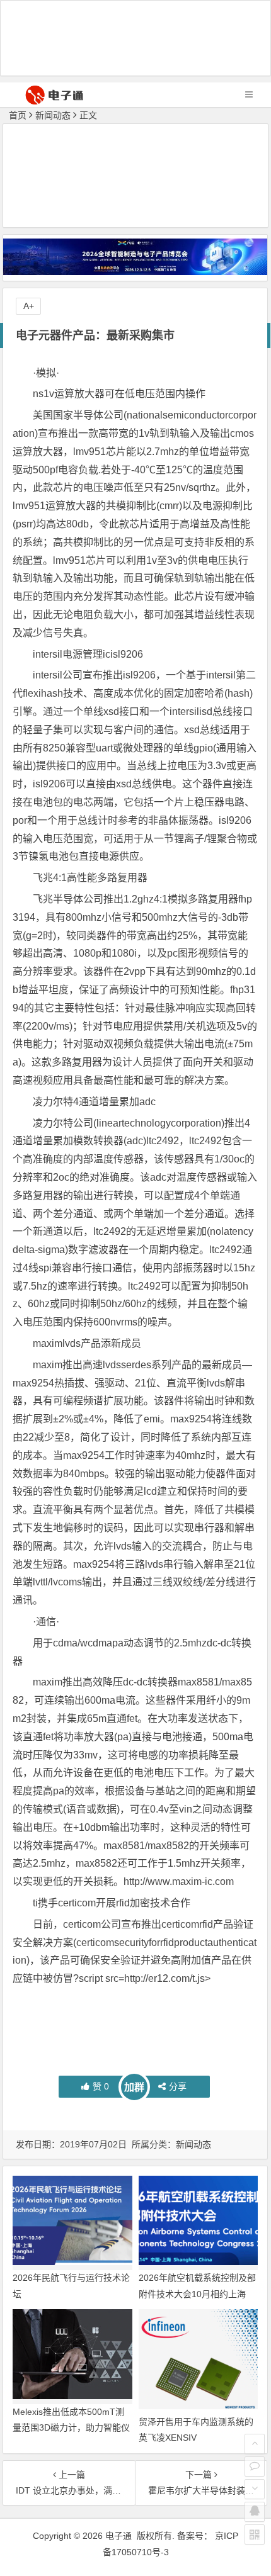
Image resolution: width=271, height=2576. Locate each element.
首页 (18, 115)
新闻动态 (53, 115)
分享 (178, 2086)
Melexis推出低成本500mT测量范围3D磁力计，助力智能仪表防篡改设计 (71, 2427)
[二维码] (255, 2534)
